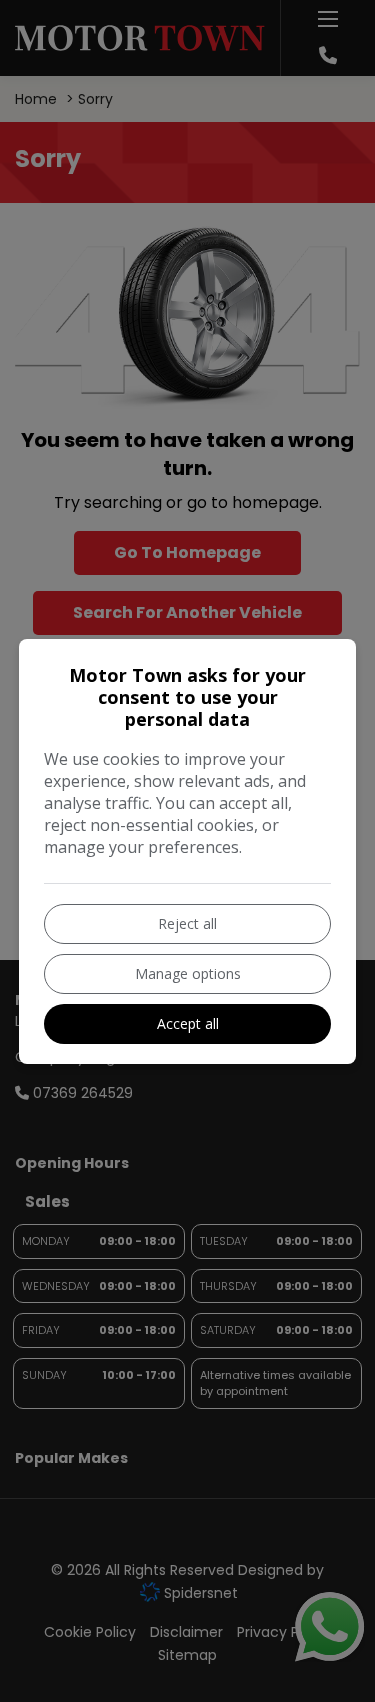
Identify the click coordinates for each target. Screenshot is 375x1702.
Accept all (188, 1023)
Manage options (188, 973)
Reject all (187, 923)
